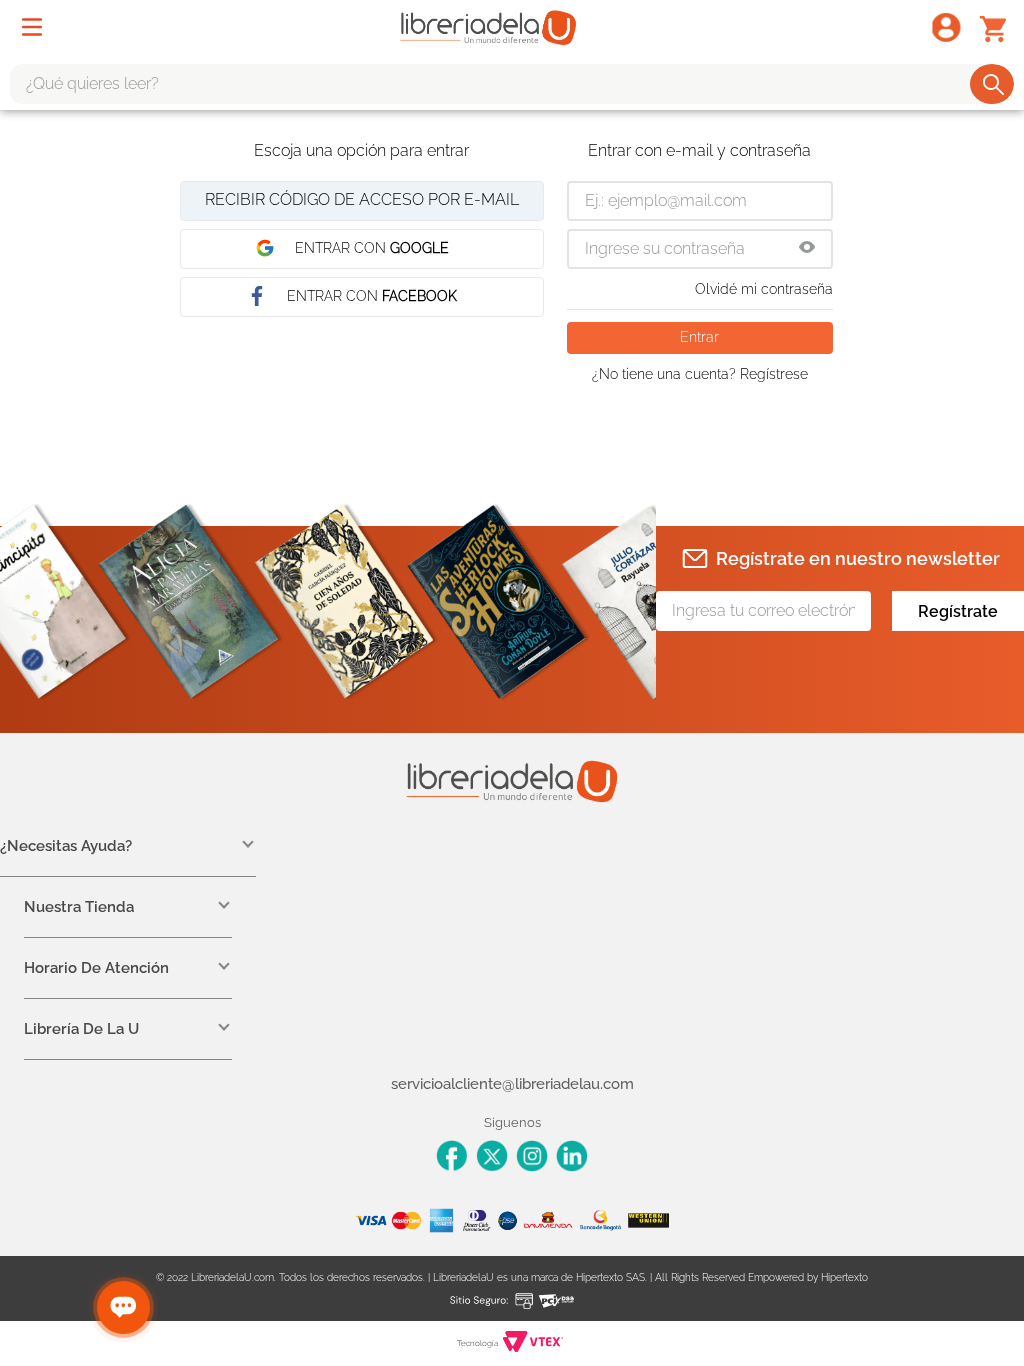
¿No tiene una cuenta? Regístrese (700, 374)
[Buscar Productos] (993, 84)
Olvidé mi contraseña (764, 289)
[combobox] (512, 84)
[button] (807, 249)
